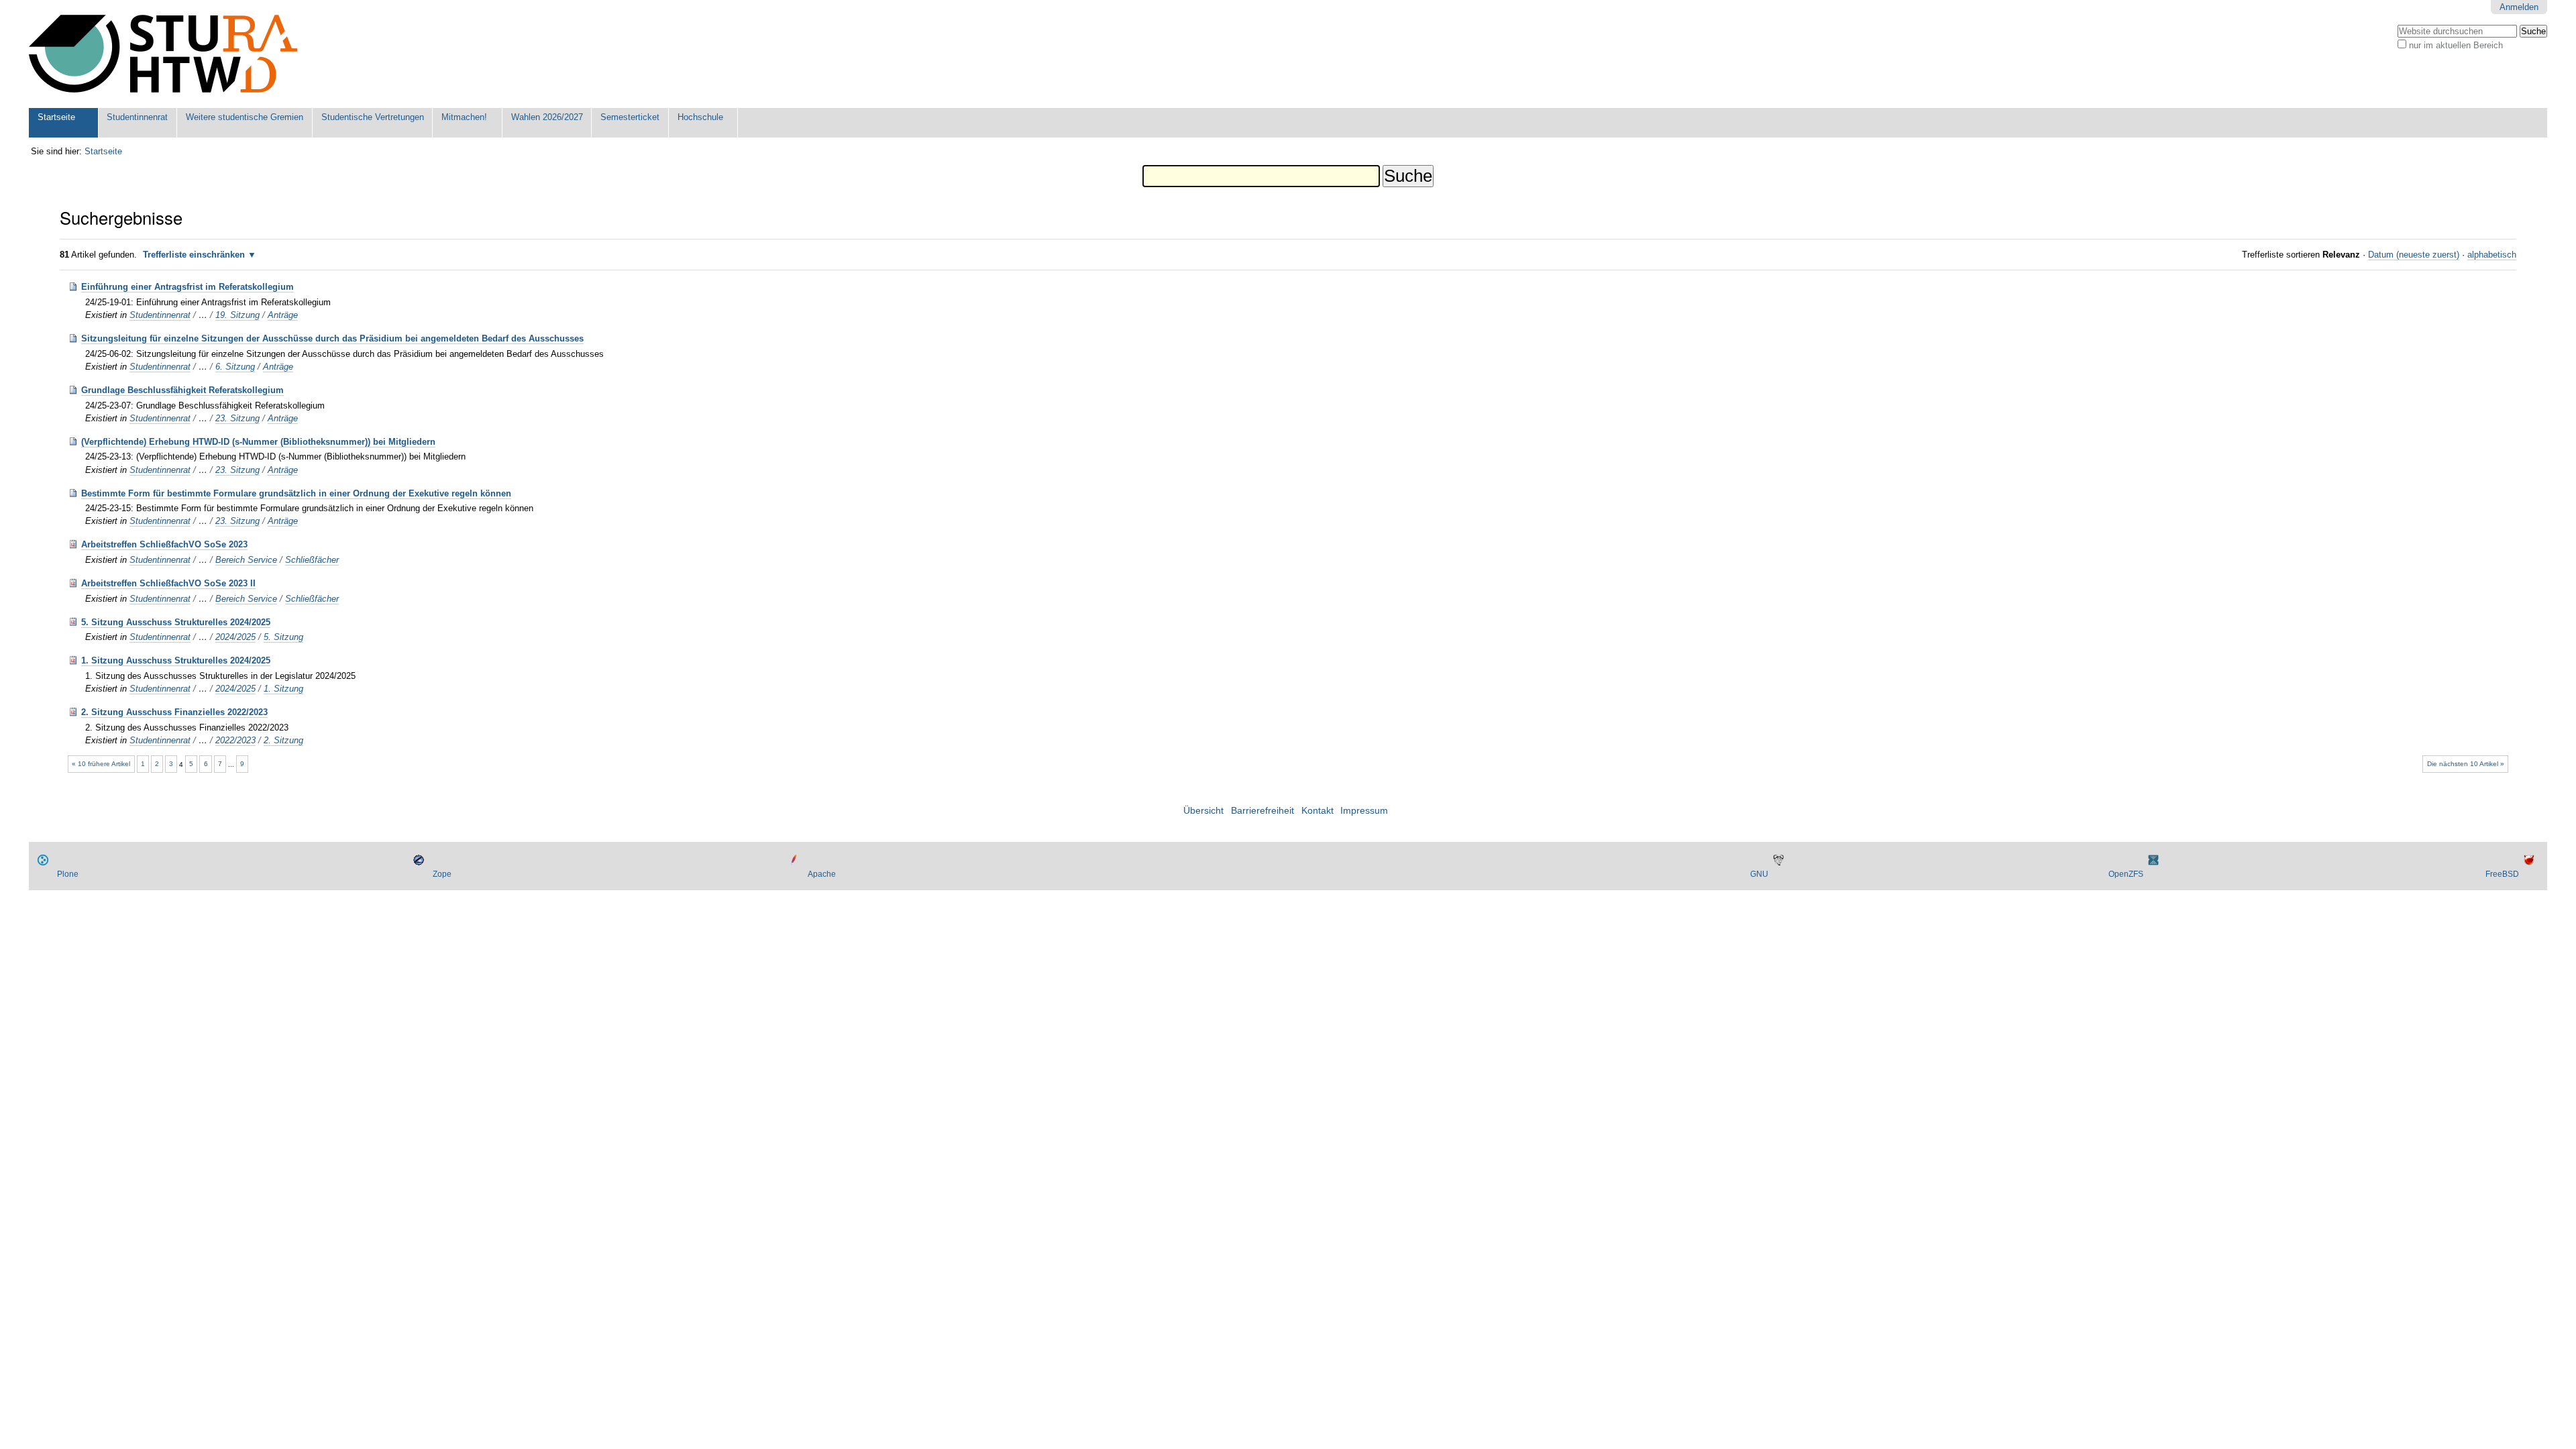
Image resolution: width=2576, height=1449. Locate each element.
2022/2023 (235, 740)
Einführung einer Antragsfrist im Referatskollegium (187, 287)
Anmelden (2519, 7)
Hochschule (700, 117)
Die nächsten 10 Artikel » (2466, 764)
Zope (442, 874)
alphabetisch (2492, 255)
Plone (68, 874)
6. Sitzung (235, 367)
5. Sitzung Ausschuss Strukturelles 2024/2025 (176, 622)
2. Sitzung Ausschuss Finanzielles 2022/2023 (174, 712)
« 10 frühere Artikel (101, 764)
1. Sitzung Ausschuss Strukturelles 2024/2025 (176, 660)
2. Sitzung (283, 740)
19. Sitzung (237, 315)
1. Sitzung (283, 689)
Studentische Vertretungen (373, 117)
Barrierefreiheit (1263, 811)
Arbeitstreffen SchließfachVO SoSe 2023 (164, 544)
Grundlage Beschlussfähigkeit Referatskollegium (182, 390)
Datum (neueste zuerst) (2414, 255)
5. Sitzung (283, 637)
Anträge (283, 315)
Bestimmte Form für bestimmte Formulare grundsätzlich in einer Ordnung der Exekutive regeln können (296, 493)
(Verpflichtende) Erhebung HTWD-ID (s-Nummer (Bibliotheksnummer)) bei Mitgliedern (258, 442)
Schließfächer (312, 560)
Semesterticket (630, 117)
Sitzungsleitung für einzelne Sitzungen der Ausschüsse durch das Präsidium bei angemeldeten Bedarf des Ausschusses (332, 338)
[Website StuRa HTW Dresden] (163, 54)
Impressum (1364, 811)
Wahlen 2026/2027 (547, 117)
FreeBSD (2502, 874)
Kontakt (1318, 811)
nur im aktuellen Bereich (2456, 45)
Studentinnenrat (137, 117)
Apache (822, 874)
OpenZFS (2126, 874)
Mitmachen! (464, 117)
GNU (1759, 874)
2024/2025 (235, 637)
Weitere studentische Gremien (245, 117)
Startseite (56, 117)
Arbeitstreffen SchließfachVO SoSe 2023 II (168, 583)
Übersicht (1203, 811)
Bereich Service (246, 560)
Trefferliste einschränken (194, 255)
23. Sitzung (237, 418)
